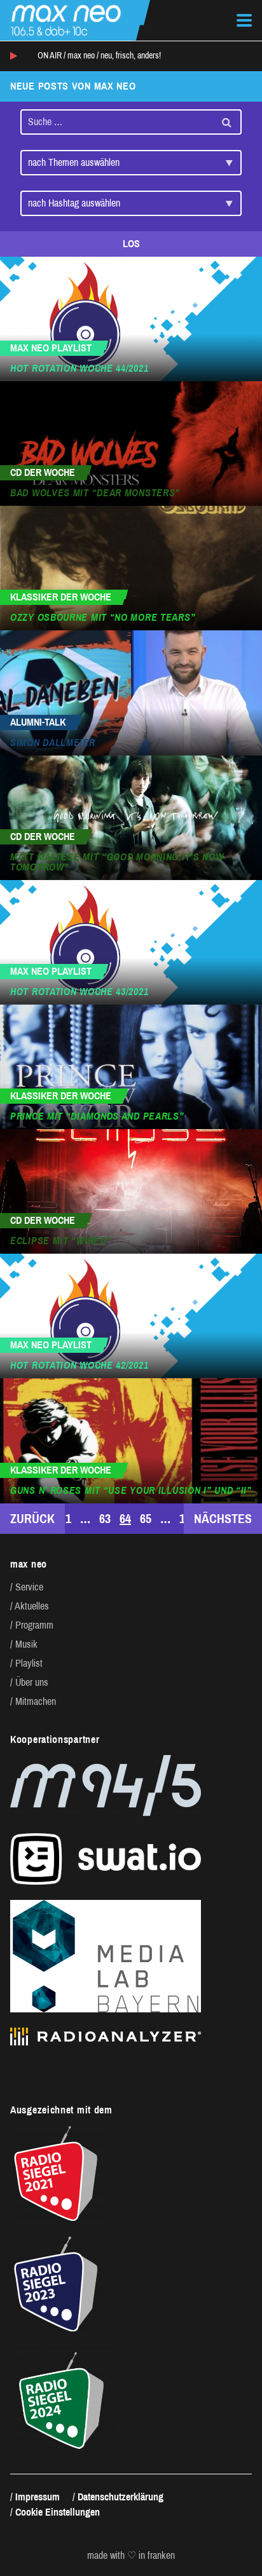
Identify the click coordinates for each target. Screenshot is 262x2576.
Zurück (32, 1519)
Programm (34, 1625)
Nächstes (223, 1519)
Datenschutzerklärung (121, 2497)
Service (29, 1587)
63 (105, 1519)
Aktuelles (32, 1606)
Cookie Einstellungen (58, 2512)
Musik (26, 1644)
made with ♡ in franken (131, 2556)
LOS (131, 244)
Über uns (32, 1682)
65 (146, 1519)
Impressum (38, 2497)
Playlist (29, 1663)
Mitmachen (36, 1701)
